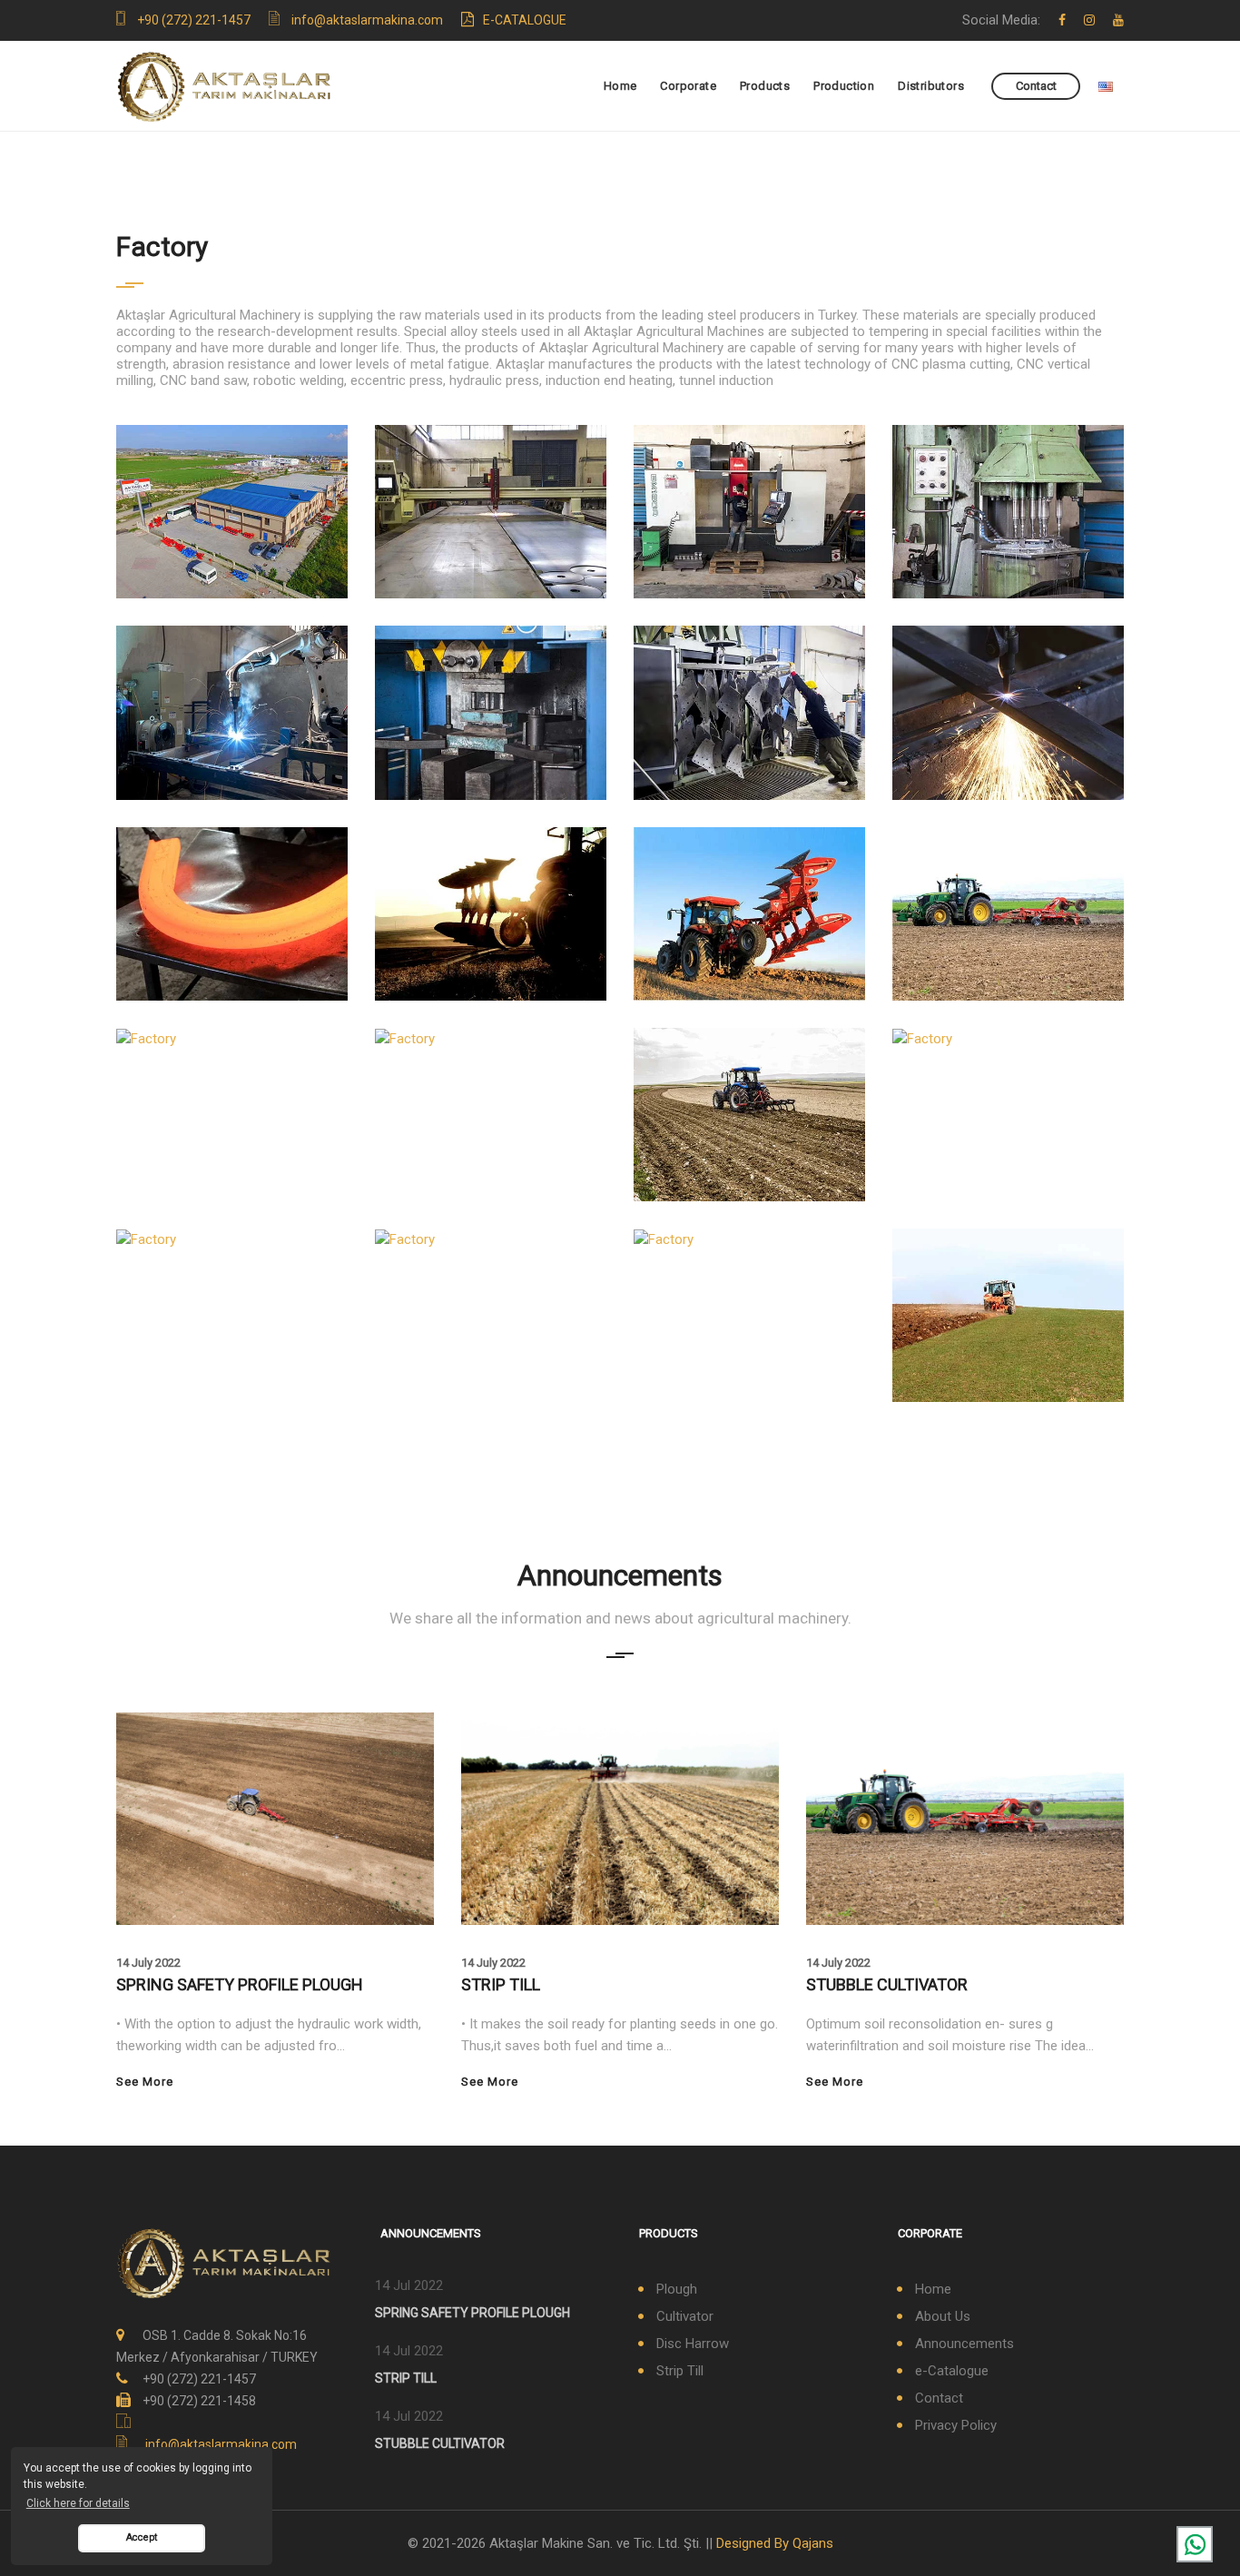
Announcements (964, 2344)
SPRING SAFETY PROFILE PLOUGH (240, 1984)
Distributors (931, 86)
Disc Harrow (693, 2344)
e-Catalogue (525, 20)
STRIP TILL (501, 1984)
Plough (677, 2289)
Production (844, 86)
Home (620, 86)
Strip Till (680, 2371)
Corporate (688, 86)
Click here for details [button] (78, 2503)
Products (765, 86)
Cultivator (685, 2316)
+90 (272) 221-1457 (194, 20)
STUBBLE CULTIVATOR (887, 1984)
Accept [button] (142, 2537)
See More (145, 2082)
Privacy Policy (956, 2425)
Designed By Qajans (775, 2543)
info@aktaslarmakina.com (367, 20)
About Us (943, 2316)
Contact (1036, 86)
